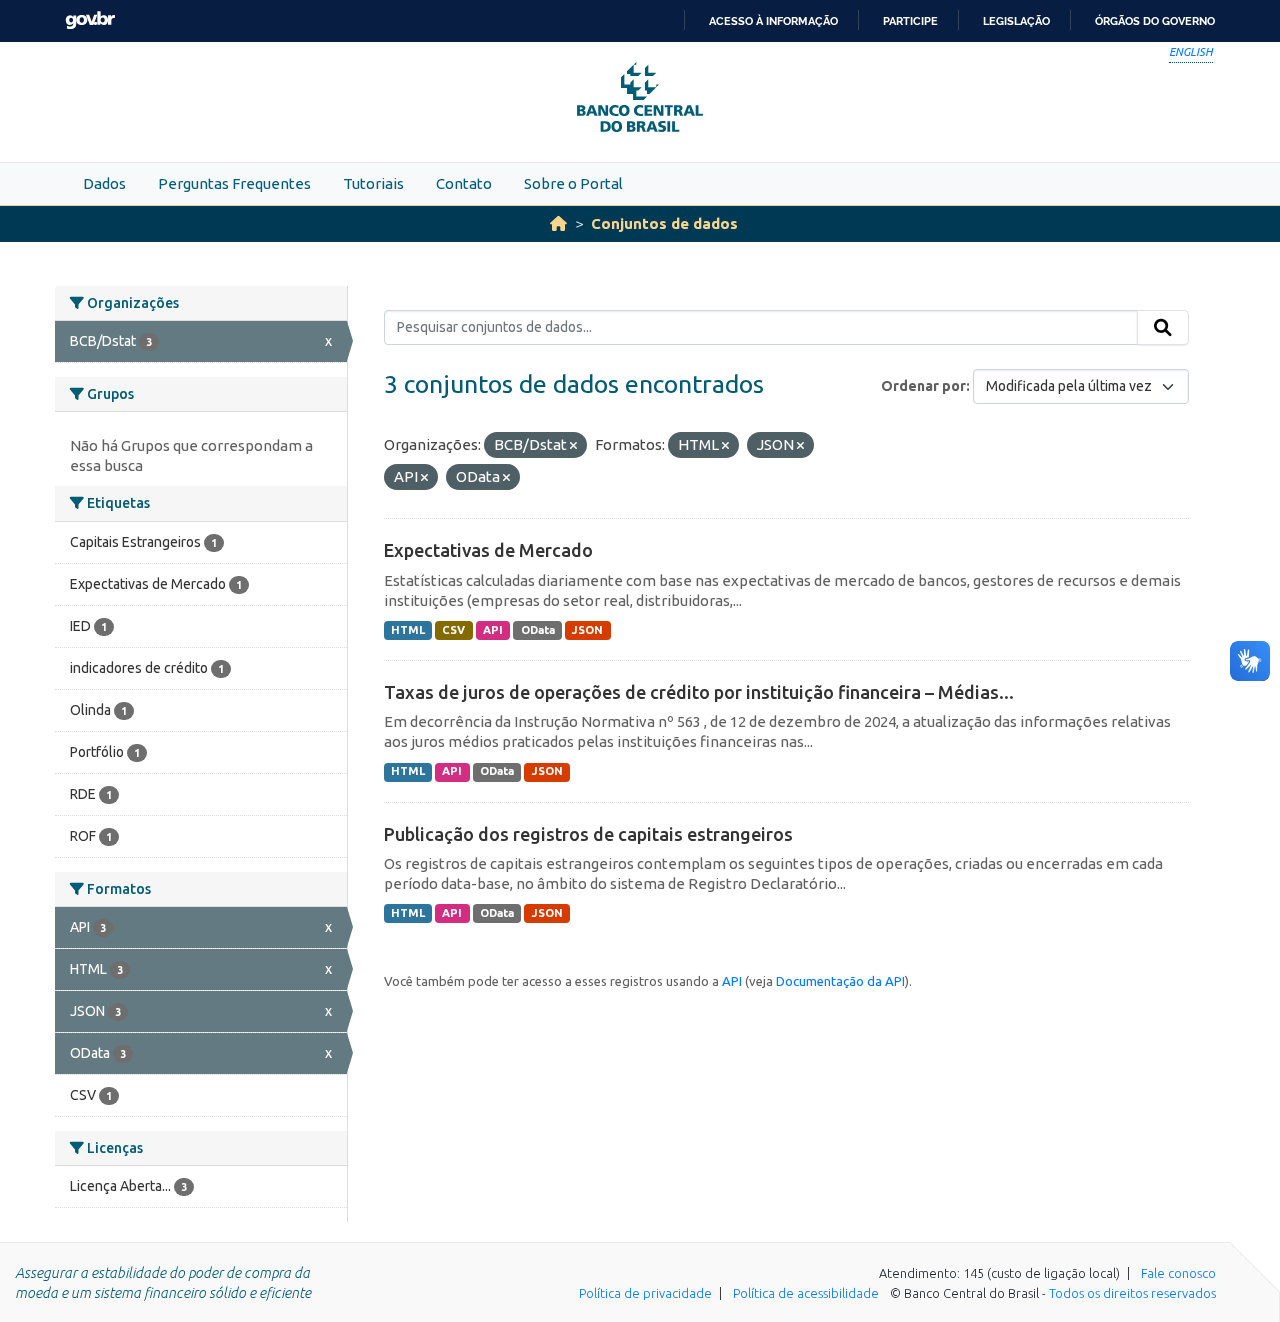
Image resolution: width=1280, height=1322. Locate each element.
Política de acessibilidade (806, 1293)
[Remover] (573, 446)
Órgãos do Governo (1155, 21)
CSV (453, 630)
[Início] (558, 223)
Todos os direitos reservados (1132, 1293)
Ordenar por (923, 386)
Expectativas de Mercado (488, 550)
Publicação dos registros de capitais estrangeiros (588, 834)
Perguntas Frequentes (234, 183)
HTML (408, 630)
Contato (464, 183)
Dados (104, 183)
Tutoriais (373, 183)
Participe (910, 21)
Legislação (1016, 21)
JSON (587, 630)
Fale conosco (1178, 1273)
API (493, 630)
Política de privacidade (645, 1293)
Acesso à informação (773, 21)
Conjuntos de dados (664, 223)
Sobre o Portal (573, 183)
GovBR (90, 20)
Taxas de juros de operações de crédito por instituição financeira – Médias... (699, 692)
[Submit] (1163, 328)
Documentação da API (840, 981)
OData (538, 630)
